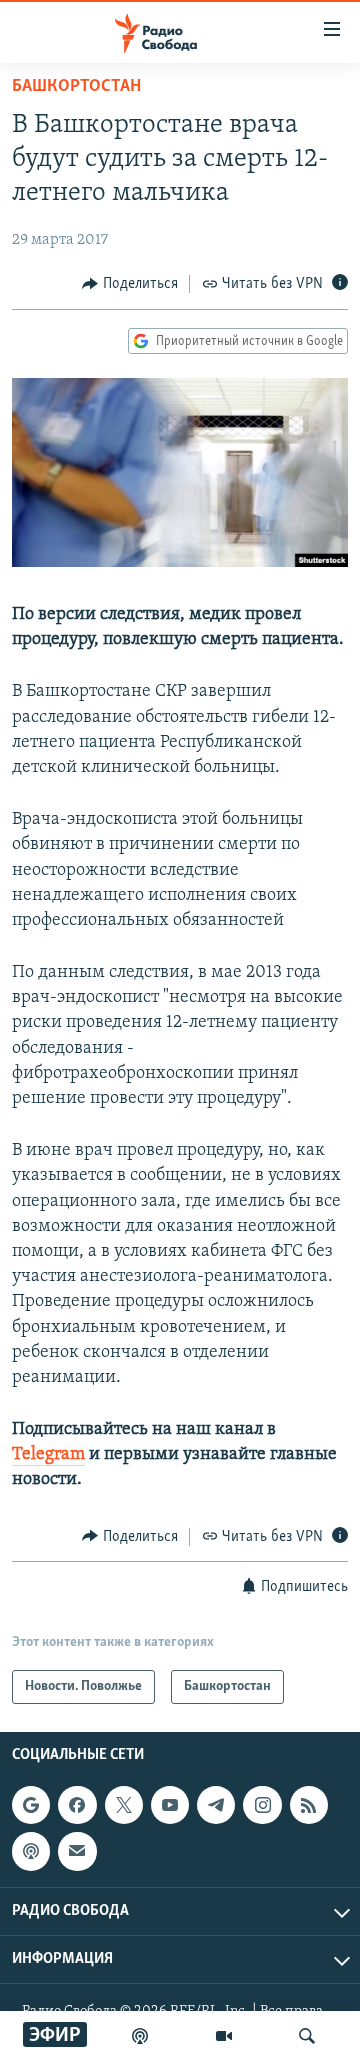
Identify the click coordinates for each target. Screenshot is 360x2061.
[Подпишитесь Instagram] (262, 1805)
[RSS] (309, 1805)
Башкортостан (76, 87)
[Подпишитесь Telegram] (216, 1805)
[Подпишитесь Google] (31, 1805)
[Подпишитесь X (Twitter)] (124, 1805)
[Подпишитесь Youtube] (170, 1805)
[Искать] (307, 2036)
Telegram (48, 1455)
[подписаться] (77, 1852)
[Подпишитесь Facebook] (77, 1805)
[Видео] (224, 2036)
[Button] (130, 284)
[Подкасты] (31, 1852)
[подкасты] (140, 2036)
